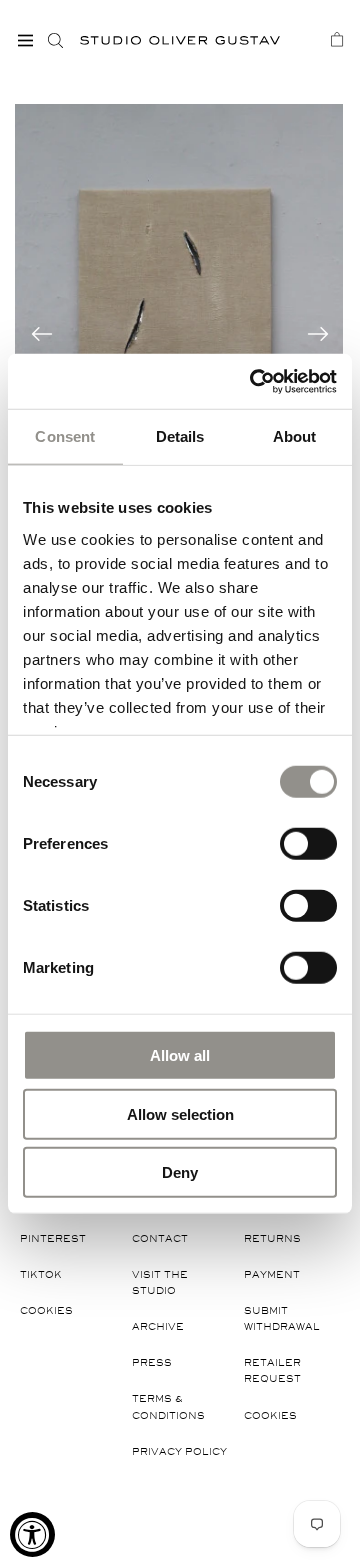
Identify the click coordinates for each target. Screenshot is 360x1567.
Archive (158, 1326)
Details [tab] (180, 436)
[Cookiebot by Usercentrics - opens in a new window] (254, 381)
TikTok (41, 1274)
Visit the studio (160, 1282)
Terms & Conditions (168, 1406)
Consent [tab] (65, 436)
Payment (272, 1274)
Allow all (180, 1055)
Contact (160, 1238)
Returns (272, 1238)
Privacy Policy (179, 1451)
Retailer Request (272, 1370)
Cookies (46, 1310)
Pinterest (53, 1238)
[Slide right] (318, 334)
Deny (180, 1172)
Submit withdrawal (282, 1318)
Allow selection (180, 1113)
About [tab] (295, 436)
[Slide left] (42, 334)
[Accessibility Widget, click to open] (32, 1534)
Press (152, 1362)
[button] (25, 40)
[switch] (308, 843)
